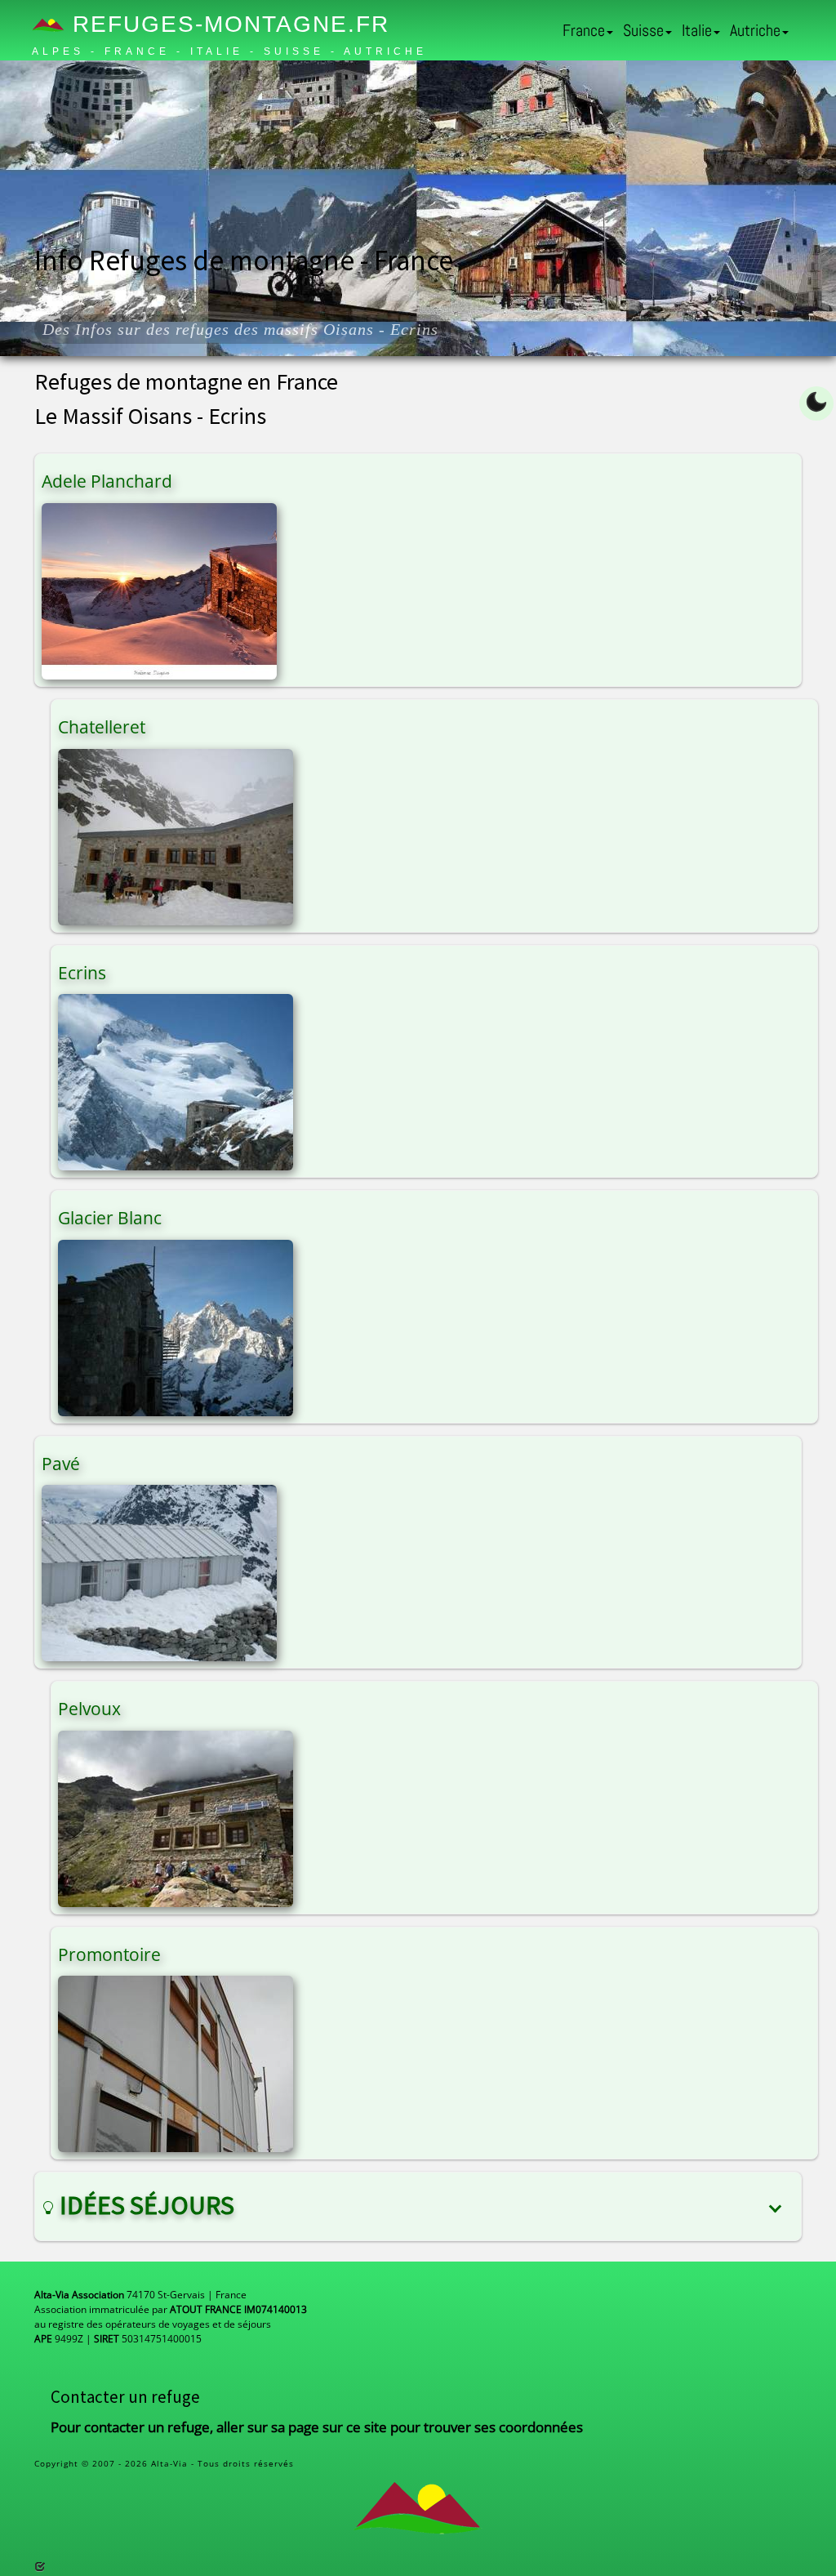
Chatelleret (102, 727)
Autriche (755, 30)
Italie (697, 30)
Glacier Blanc (110, 1218)
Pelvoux (89, 1709)
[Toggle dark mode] (816, 403)
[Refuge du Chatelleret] (176, 836)
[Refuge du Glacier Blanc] (176, 1326)
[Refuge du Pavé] (159, 1572)
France (584, 30)
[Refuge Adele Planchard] (159, 590)
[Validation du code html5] (40, 2567)
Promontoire (109, 1954)
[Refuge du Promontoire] (176, 2063)
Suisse (643, 30)
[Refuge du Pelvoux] (176, 1817)
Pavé (61, 1464)
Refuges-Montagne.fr (227, 24)
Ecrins (82, 973)
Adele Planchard (107, 481)
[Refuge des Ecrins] (176, 1081)
